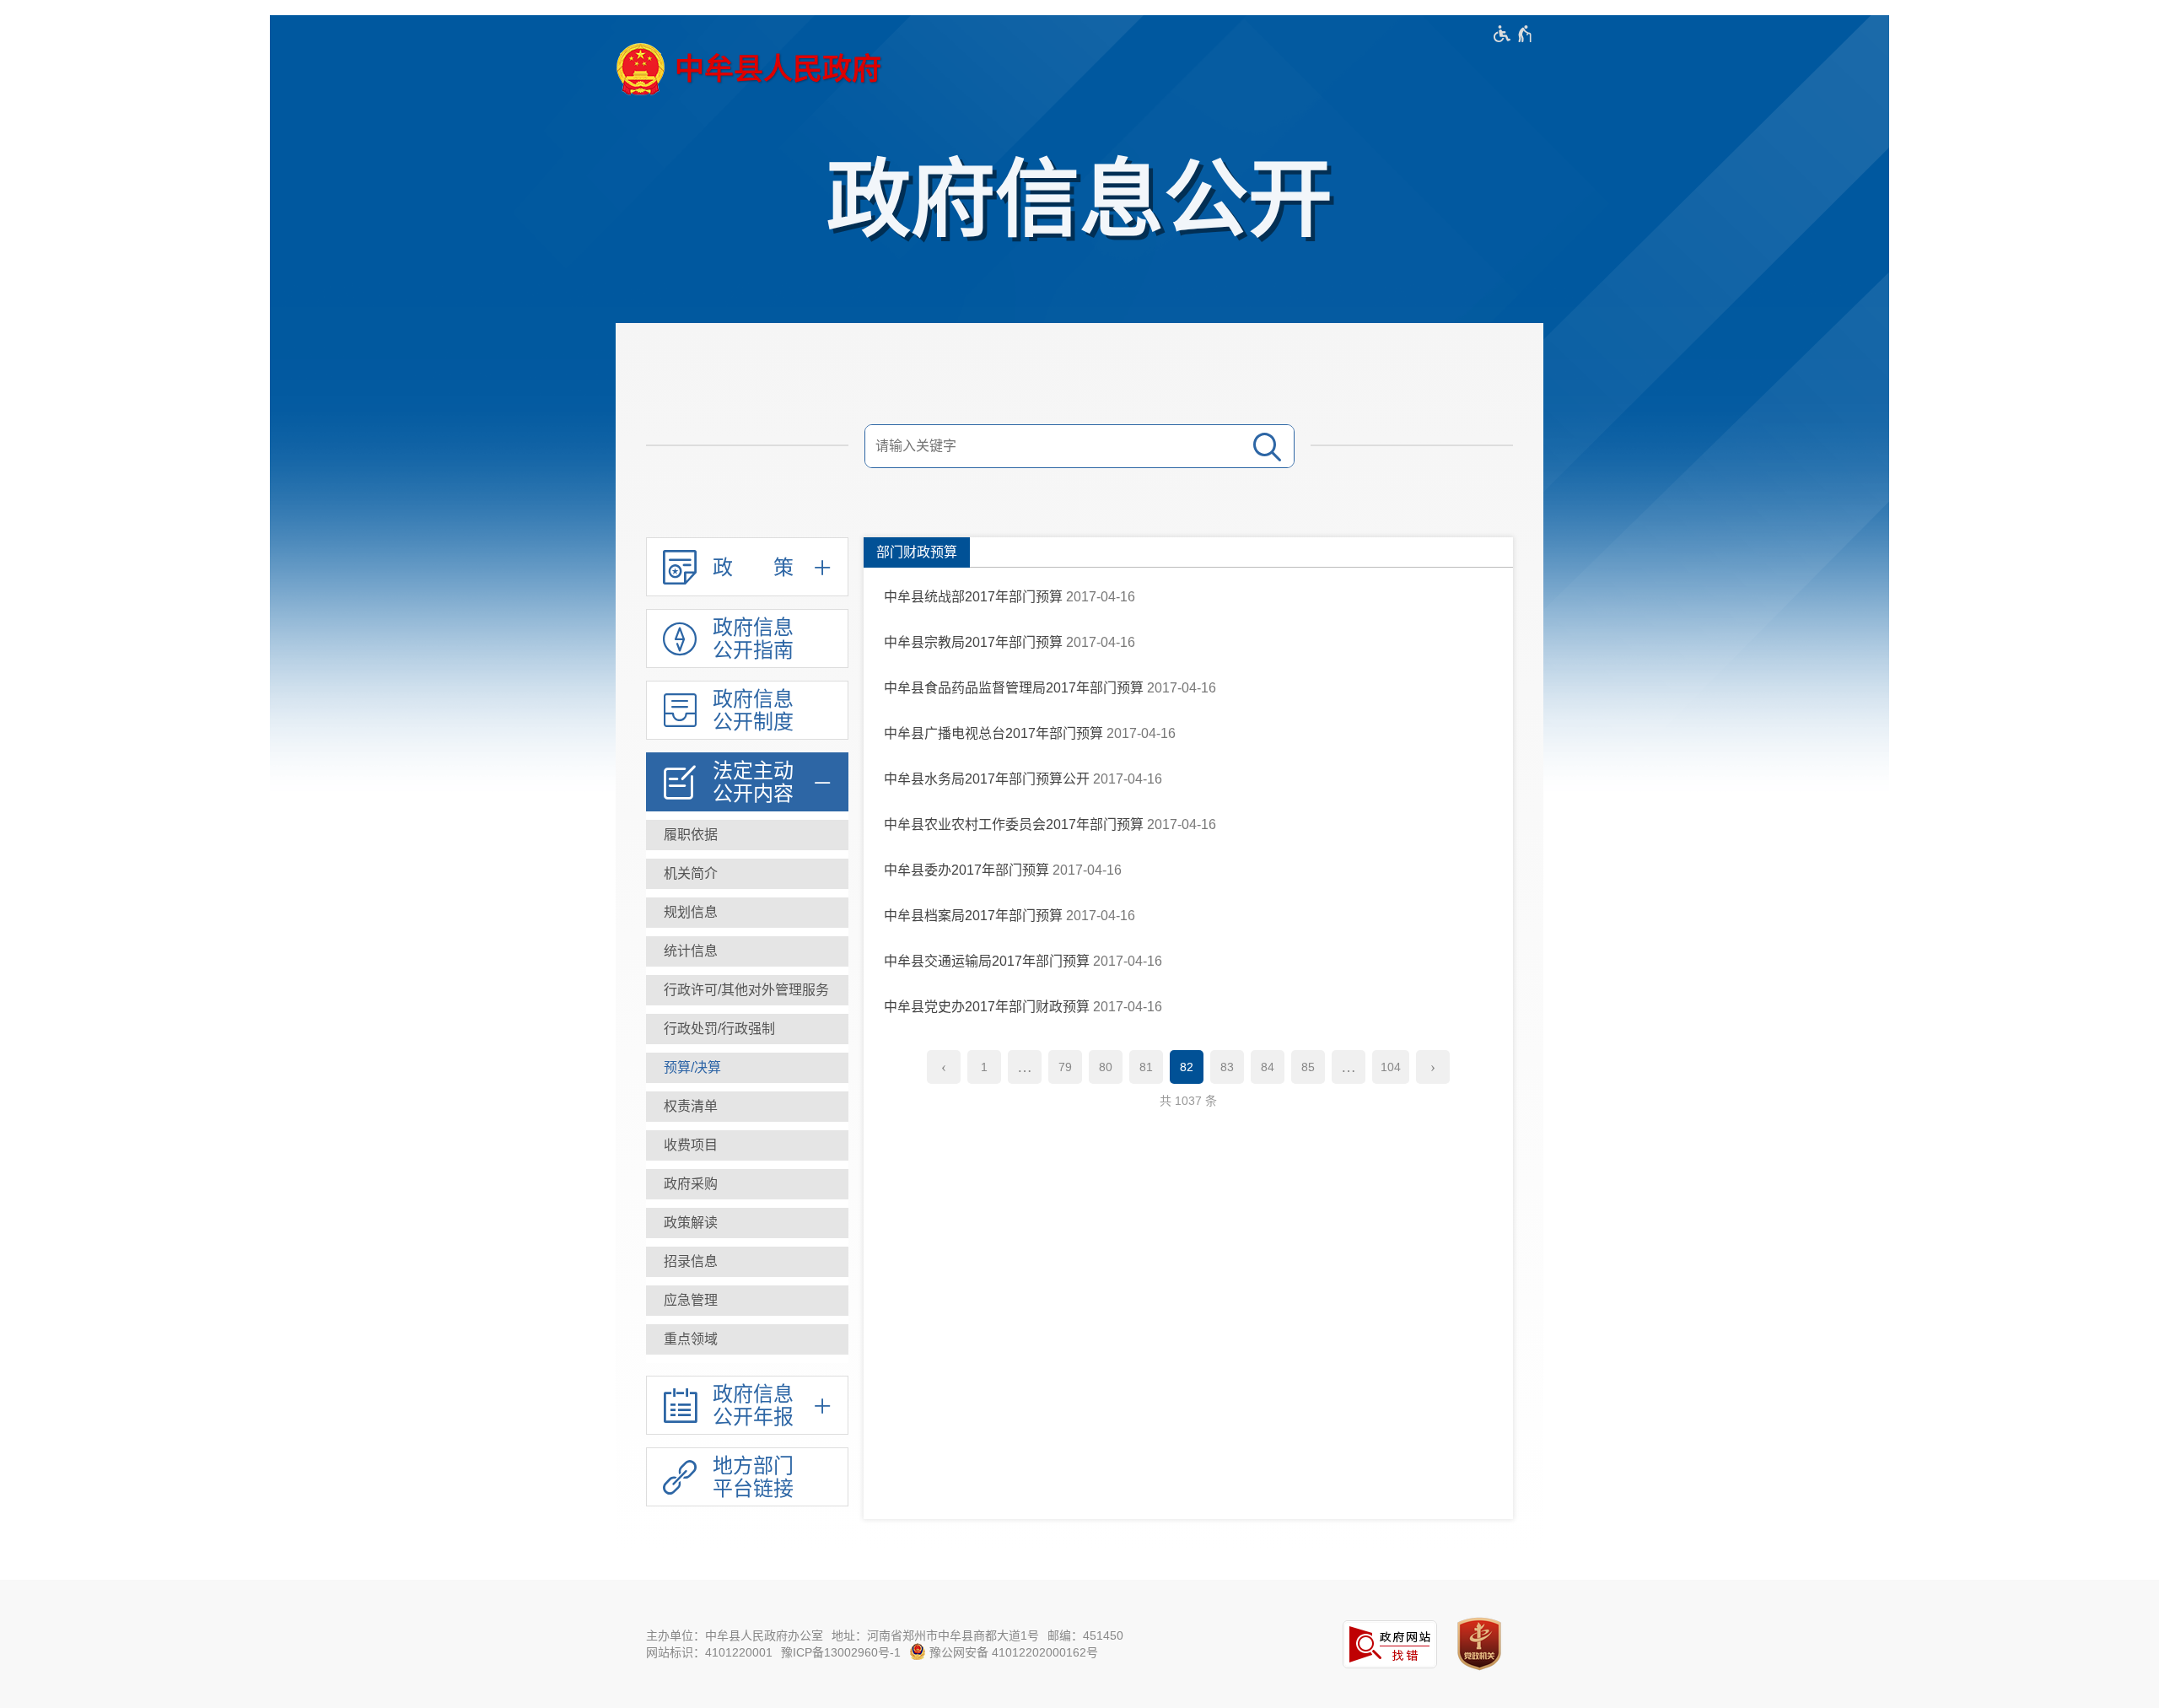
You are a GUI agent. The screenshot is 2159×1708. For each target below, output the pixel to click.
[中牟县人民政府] (748, 69)
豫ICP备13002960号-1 (841, 1652)
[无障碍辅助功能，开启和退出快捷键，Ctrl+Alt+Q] (1513, 34)
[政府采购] (747, 1184)
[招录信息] (747, 1262)
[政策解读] (747, 1223)
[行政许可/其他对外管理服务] (747, 990)
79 (1065, 1067)
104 (1391, 1067)
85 (1308, 1067)
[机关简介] (747, 874)
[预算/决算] (747, 1068)
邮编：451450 (1085, 1635)
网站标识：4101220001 (709, 1652)
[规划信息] (747, 913)
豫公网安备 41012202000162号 (1012, 1652)
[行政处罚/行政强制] (747, 1029)
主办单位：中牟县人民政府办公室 (735, 1635)
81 (1146, 1067)
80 (1106, 1067)
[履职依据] (747, 835)
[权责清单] (747, 1107)
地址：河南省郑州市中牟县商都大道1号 (935, 1635)
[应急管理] (747, 1301)
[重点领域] (747, 1339)
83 (1227, 1067)
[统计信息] (747, 951)
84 (1268, 1067)
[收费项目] (747, 1145)
